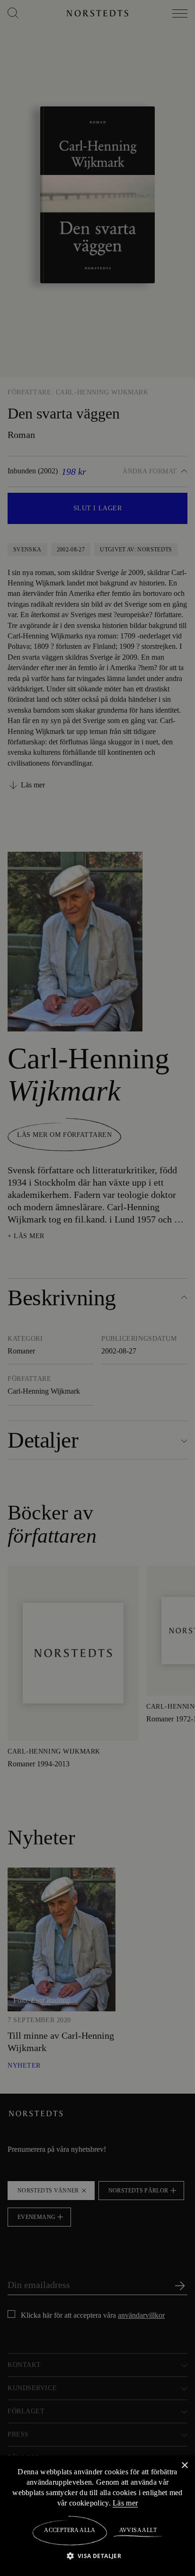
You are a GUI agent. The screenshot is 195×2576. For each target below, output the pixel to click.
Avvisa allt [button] (137, 2530)
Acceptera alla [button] (70, 2530)
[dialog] (97, 1288)
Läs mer (133, 2503)
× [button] (184, 2465)
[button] (98, 2555)
